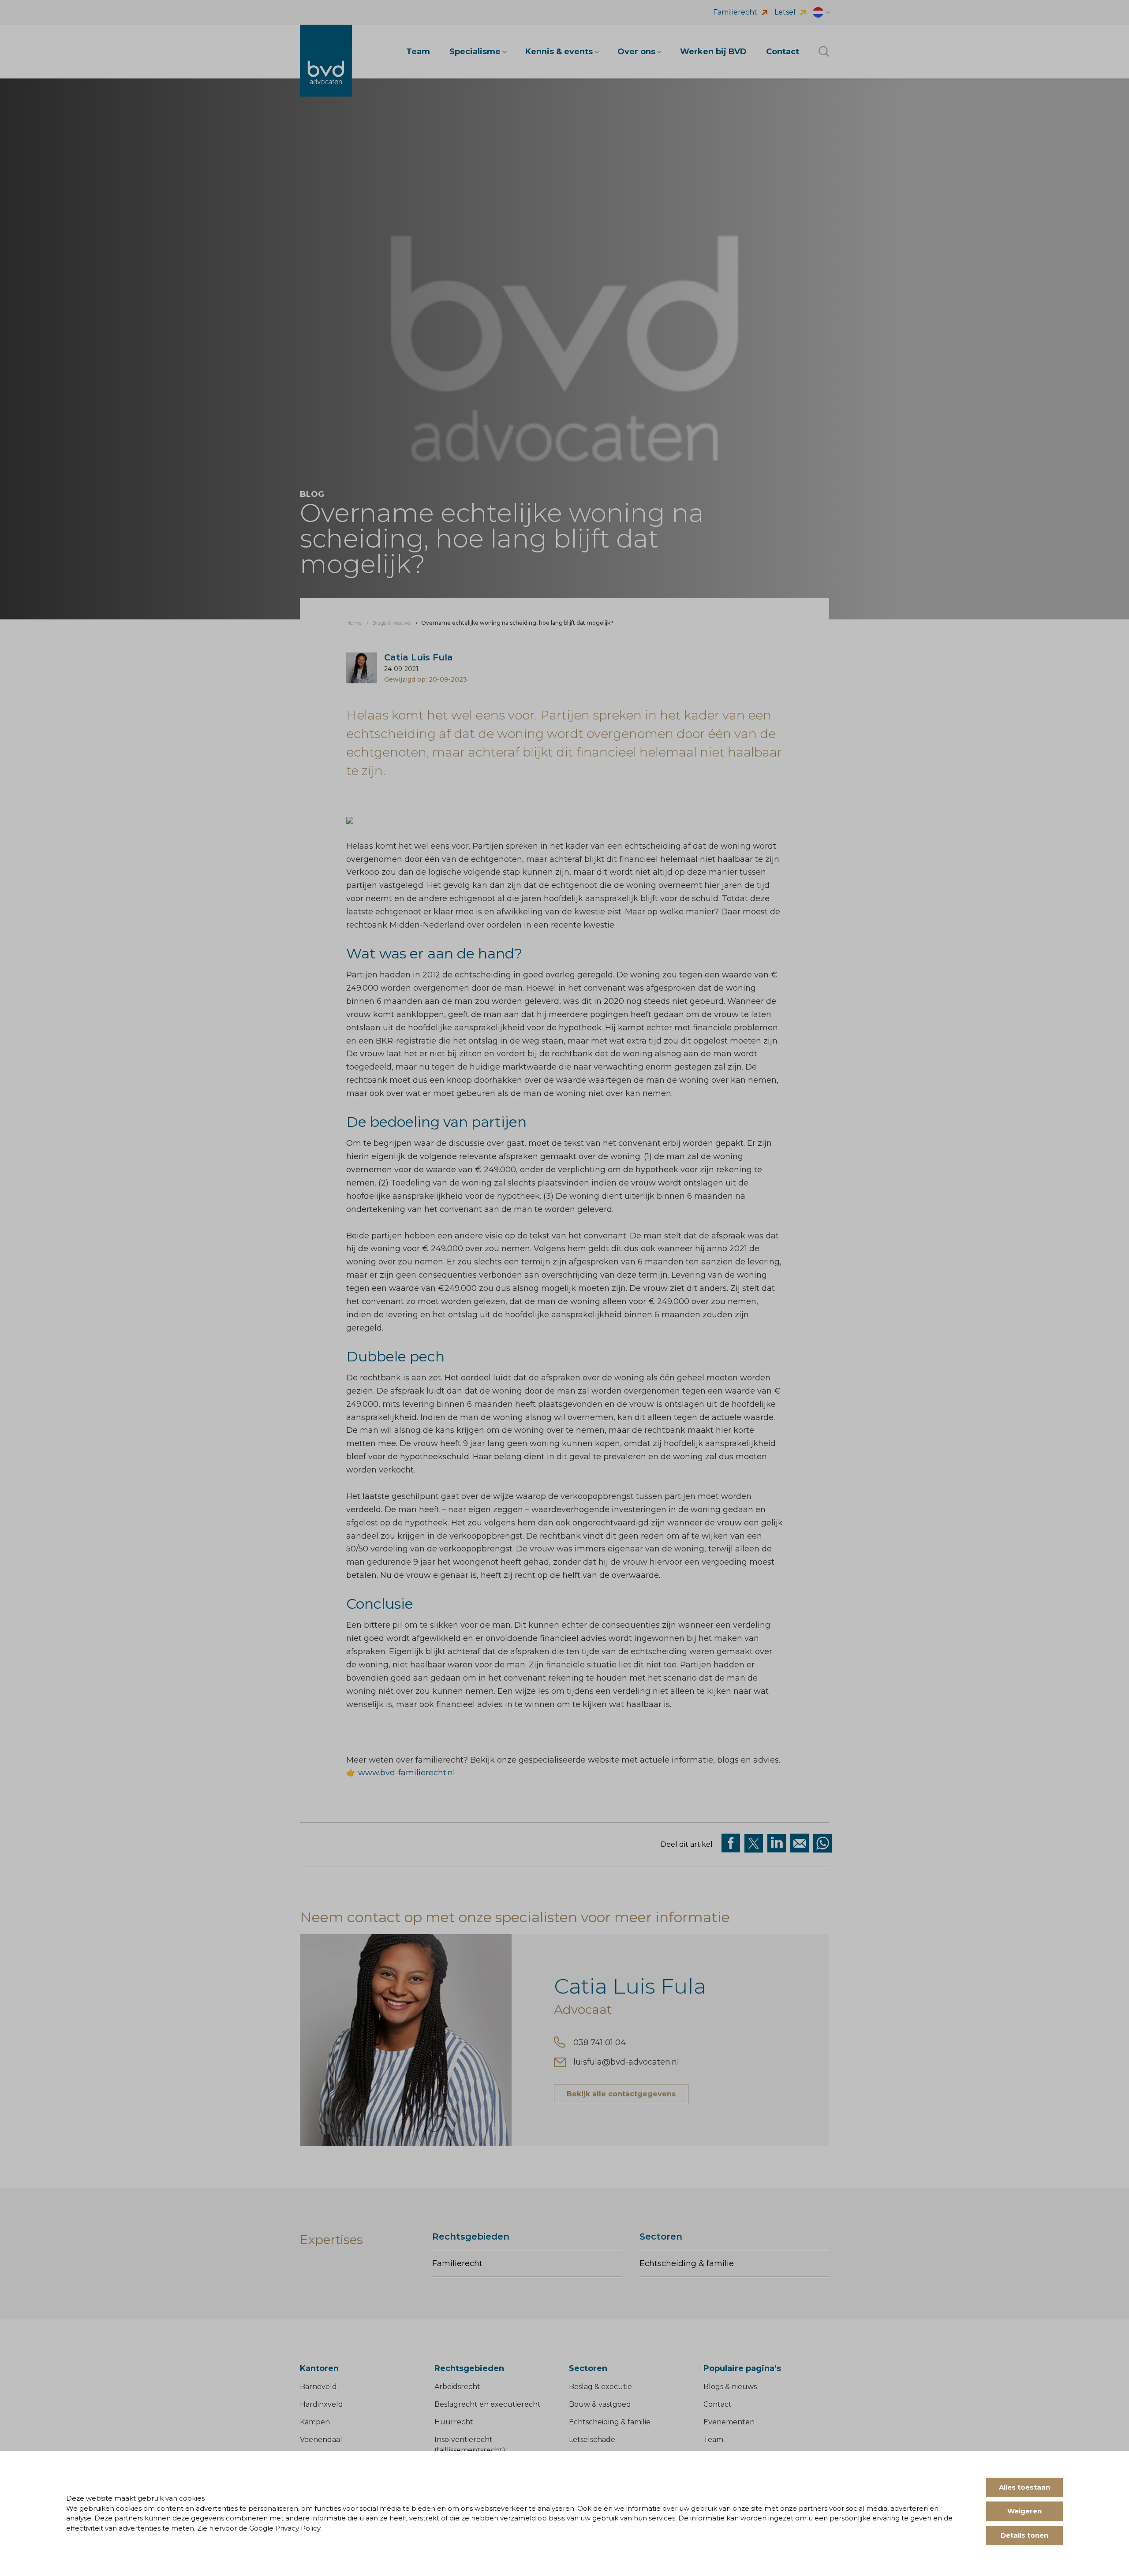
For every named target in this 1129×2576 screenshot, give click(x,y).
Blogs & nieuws (730, 2387)
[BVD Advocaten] (326, 61)
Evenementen (729, 2422)
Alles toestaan (1024, 2487)
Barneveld (318, 2387)
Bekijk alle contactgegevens (621, 2094)
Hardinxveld (322, 2404)
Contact (718, 2404)
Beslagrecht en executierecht (488, 2404)
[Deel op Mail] (800, 1843)
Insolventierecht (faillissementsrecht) (470, 2445)
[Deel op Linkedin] (777, 1843)
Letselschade (592, 2440)
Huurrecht (454, 2422)
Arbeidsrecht (457, 2387)
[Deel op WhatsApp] (822, 1843)
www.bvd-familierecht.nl (407, 1773)
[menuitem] (354, 623)
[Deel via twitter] (754, 1843)
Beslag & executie (600, 2387)
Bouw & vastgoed (600, 2404)
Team (713, 2440)
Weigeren (1024, 2511)
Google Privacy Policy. (285, 2528)
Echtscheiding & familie (687, 2263)
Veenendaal (321, 2440)
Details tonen (1024, 2535)
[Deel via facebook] (731, 1843)
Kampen (315, 2422)
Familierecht (457, 2263)
